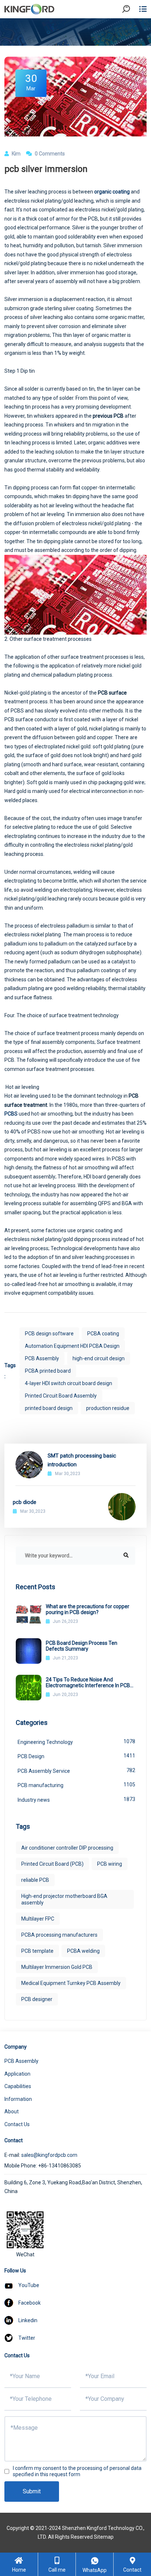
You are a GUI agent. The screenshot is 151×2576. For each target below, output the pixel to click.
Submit (32, 2491)
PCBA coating (103, 1334)
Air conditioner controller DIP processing (67, 1848)
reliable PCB (35, 1880)
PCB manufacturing (76, 1785)
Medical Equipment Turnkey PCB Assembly (71, 1983)
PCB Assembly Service (76, 1771)
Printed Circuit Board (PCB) (52, 1864)
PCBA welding (83, 1951)
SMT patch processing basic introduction (82, 1460)
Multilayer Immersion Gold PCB (57, 1967)
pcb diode (25, 1502)
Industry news (76, 1800)
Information (18, 2099)
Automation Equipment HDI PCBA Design (72, 1346)
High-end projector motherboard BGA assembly (64, 1899)
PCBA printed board (48, 1371)
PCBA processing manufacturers (59, 1935)
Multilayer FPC (38, 1919)
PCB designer (37, 1999)
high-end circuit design (99, 1358)
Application (17, 2074)
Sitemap (104, 2537)
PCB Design (76, 1756)
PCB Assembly (42, 1358)
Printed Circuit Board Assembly (61, 1396)
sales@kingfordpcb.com (49, 2155)
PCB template (37, 1951)
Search (132, 29)
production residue (108, 1408)
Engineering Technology (76, 1742)
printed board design (49, 1408)
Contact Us (17, 2124)
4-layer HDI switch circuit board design (69, 1383)
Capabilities (18, 2086)
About (12, 2111)
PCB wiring (110, 1864)
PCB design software (49, 1334)
